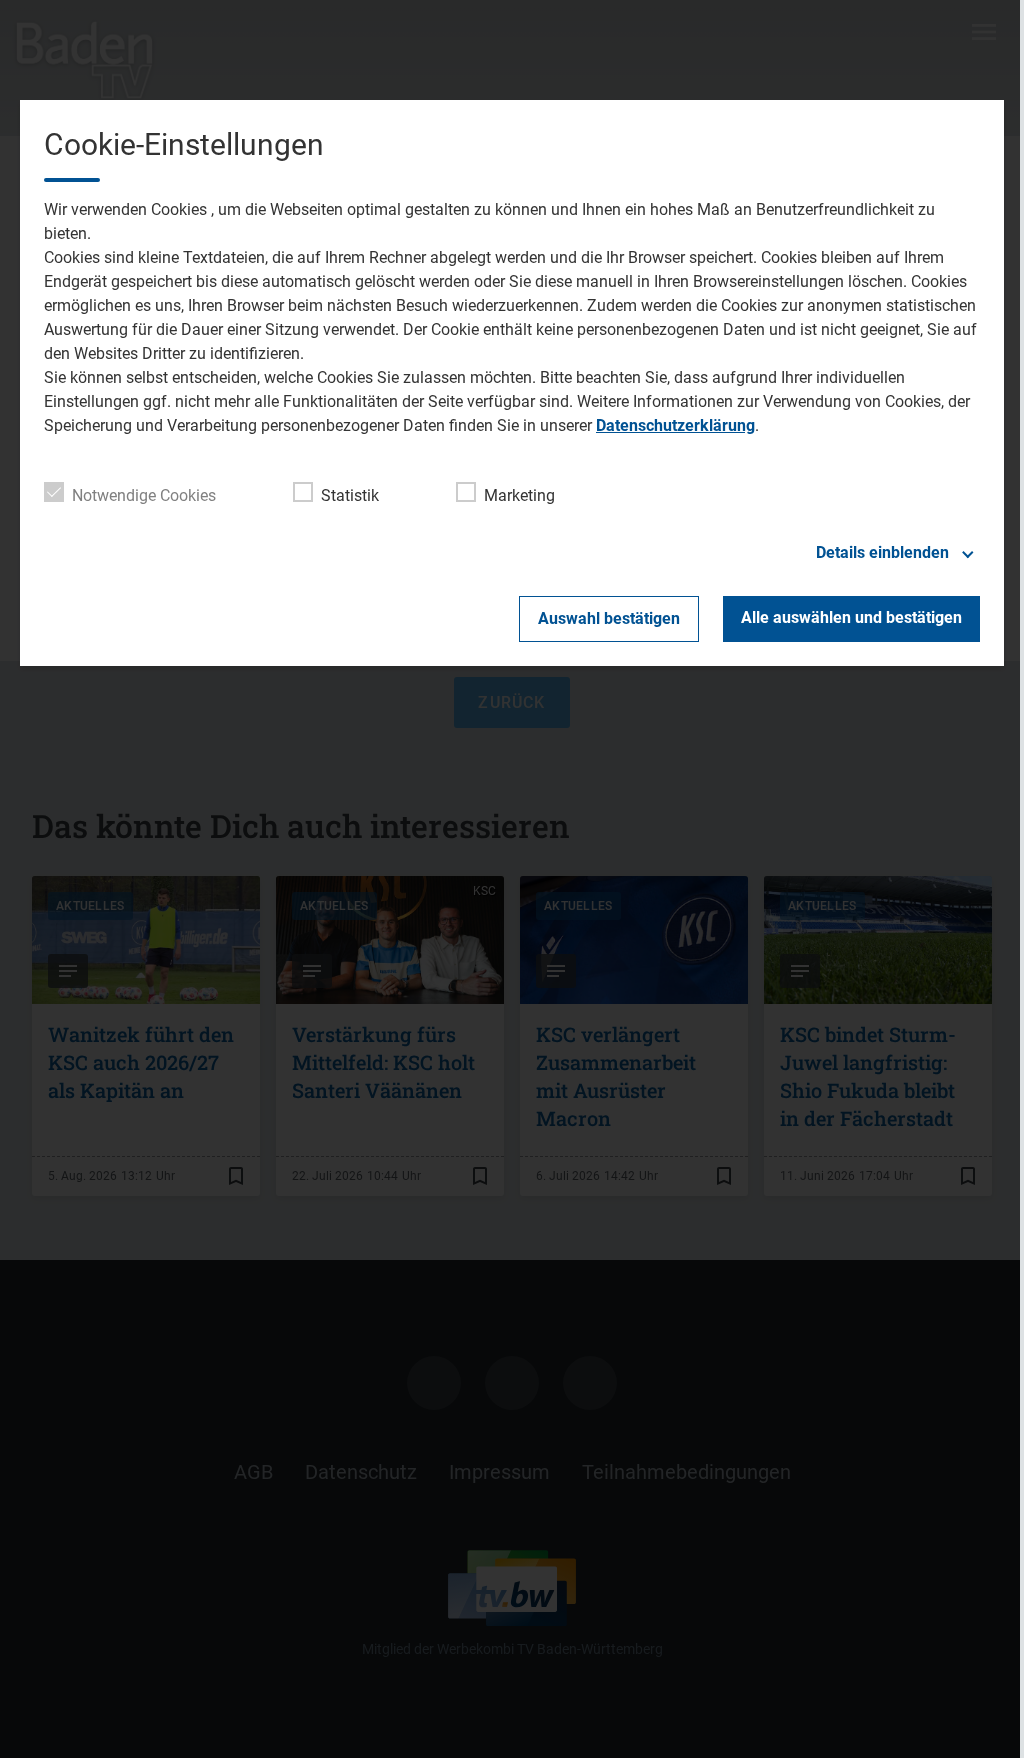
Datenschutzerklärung (675, 425)
